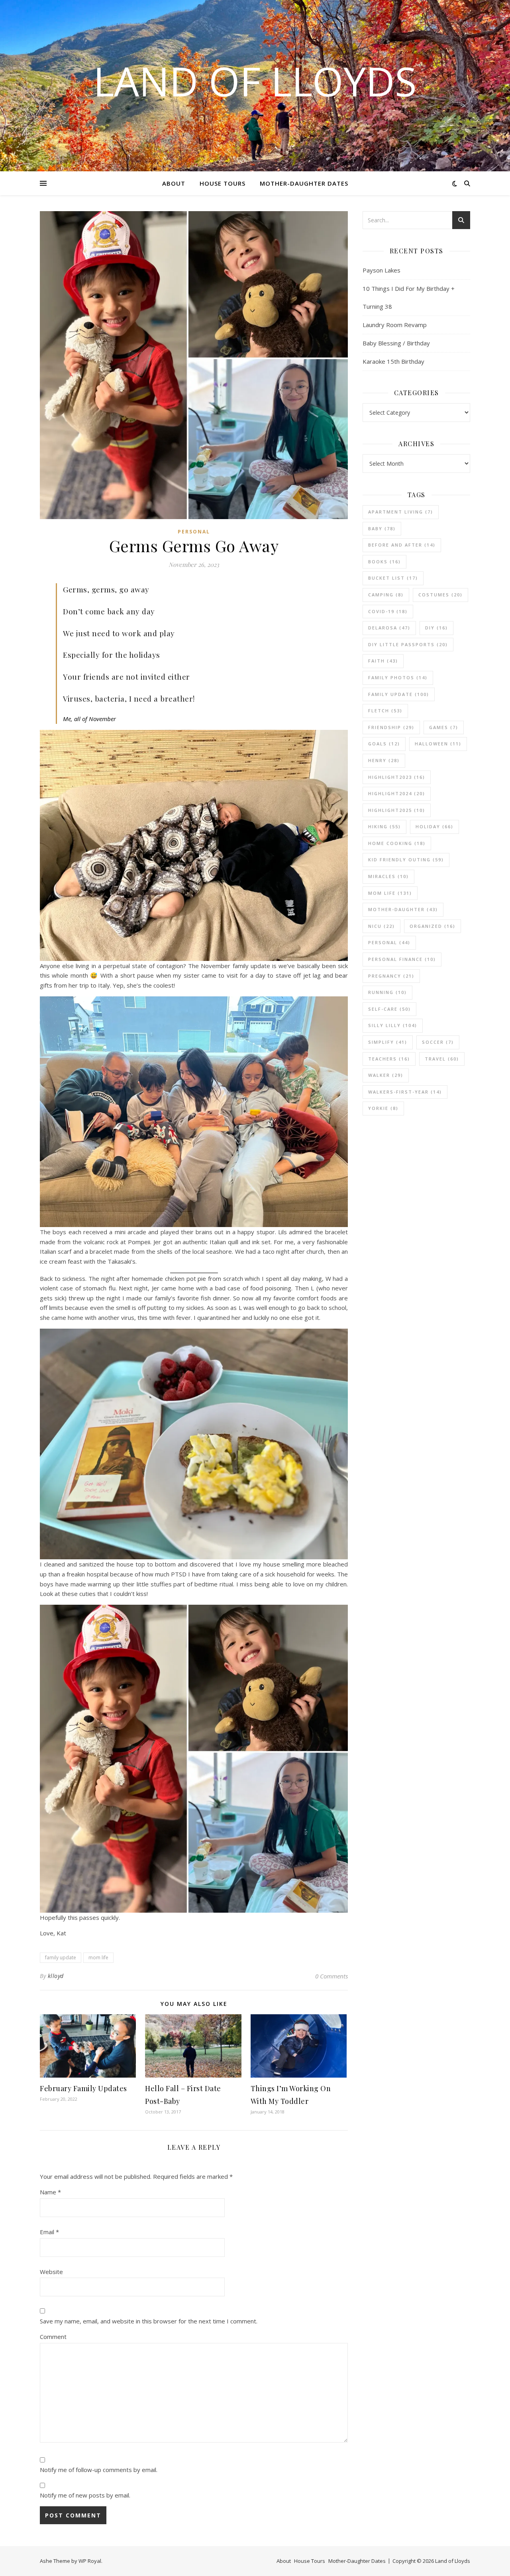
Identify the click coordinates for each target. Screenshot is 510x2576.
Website (51, 2272)
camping (386, 595)
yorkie (383, 1108)
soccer (438, 1042)
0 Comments (331, 1976)
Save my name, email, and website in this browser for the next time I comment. (149, 2321)
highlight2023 (397, 777)
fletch (385, 711)
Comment (53, 2337)
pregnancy (391, 976)
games (444, 727)
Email (49, 2232)
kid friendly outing (406, 860)
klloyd (56, 1976)
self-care (389, 1009)
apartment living (401, 512)
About (174, 183)
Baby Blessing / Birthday (396, 343)
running (387, 992)
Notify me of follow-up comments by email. (99, 2470)
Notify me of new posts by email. (85, 2495)
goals (384, 744)
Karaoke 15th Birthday (393, 361)
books (384, 562)
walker (386, 1075)
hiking (384, 826)
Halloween (438, 744)
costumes (440, 595)
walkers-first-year (405, 1092)
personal (389, 942)
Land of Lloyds (255, 81)
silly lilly (393, 1025)
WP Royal (90, 2561)
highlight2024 (397, 793)
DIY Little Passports (408, 644)
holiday (434, 826)
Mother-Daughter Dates (304, 183)
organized (433, 926)
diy (436, 628)
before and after (402, 545)
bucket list (393, 578)
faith (383, 661)
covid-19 (388, 611)
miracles (388, 876)
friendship (391, 727)
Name (50, 2192)
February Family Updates (83, 2088)
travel (442, 1059)
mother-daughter (403, 909)
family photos (398, 677)
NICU (382, 926)
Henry (384, 760)
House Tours (223, 183)
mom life (98, 1957)
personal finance (402, 959)
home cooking (397, 843)
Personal (194, 532)
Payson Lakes (382, 270)
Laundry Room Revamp (395, 325)
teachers (389, 1059)
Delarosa (389, 628)
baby (382, 528)
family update (61, 1957)
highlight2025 (397, 810)
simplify (388, 1042)
